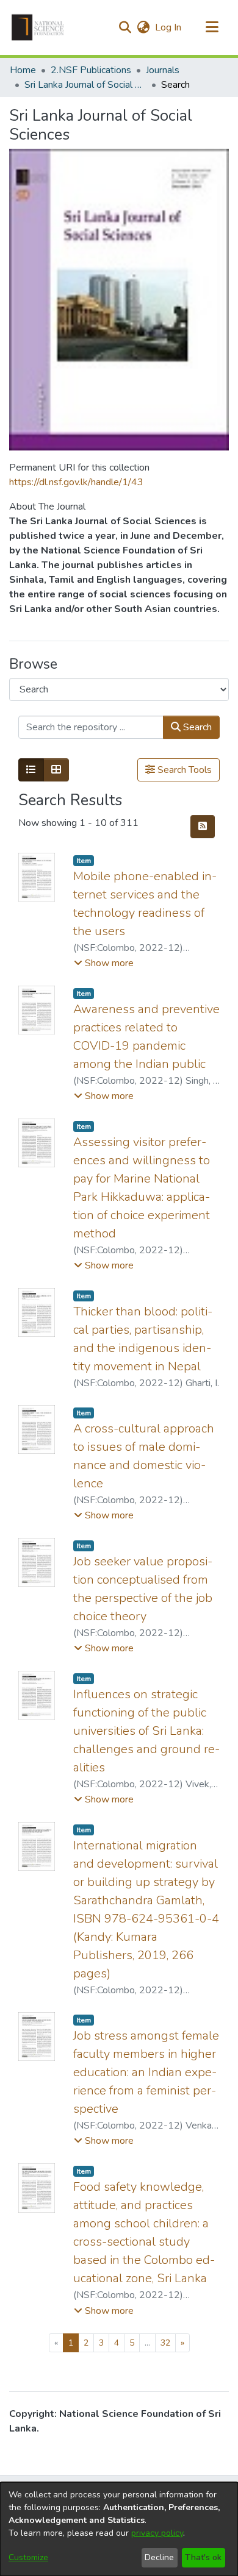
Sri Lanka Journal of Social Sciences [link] (85, 85)
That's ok (203, 2557)
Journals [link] (163, 70)
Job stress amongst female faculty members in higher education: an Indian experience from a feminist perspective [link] (146, 2072)
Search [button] (196, 727)
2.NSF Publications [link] (91, 70)
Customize (28, 2557)
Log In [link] (169, 27)
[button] (38, 27)
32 (165, 2343)
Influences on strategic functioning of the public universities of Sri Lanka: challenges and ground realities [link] (146, 1731)
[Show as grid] (56, 770)
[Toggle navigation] (212, 27)
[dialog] (119, 2529)
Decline (159, 2557)
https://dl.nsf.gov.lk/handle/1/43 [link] (76, 482)
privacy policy (157, 2533)
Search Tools (183, 770)
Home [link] (23, 70)
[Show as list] (31, 770)
